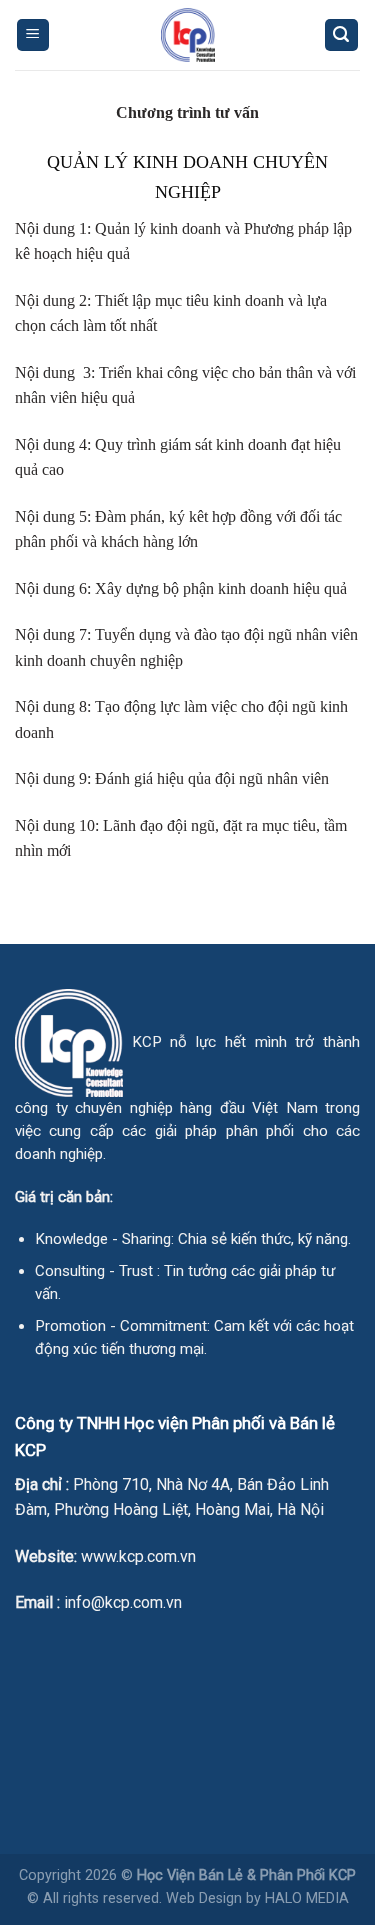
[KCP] (188, 35)
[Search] (342, 35)
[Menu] (33, 35)
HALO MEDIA (307, 1898)
